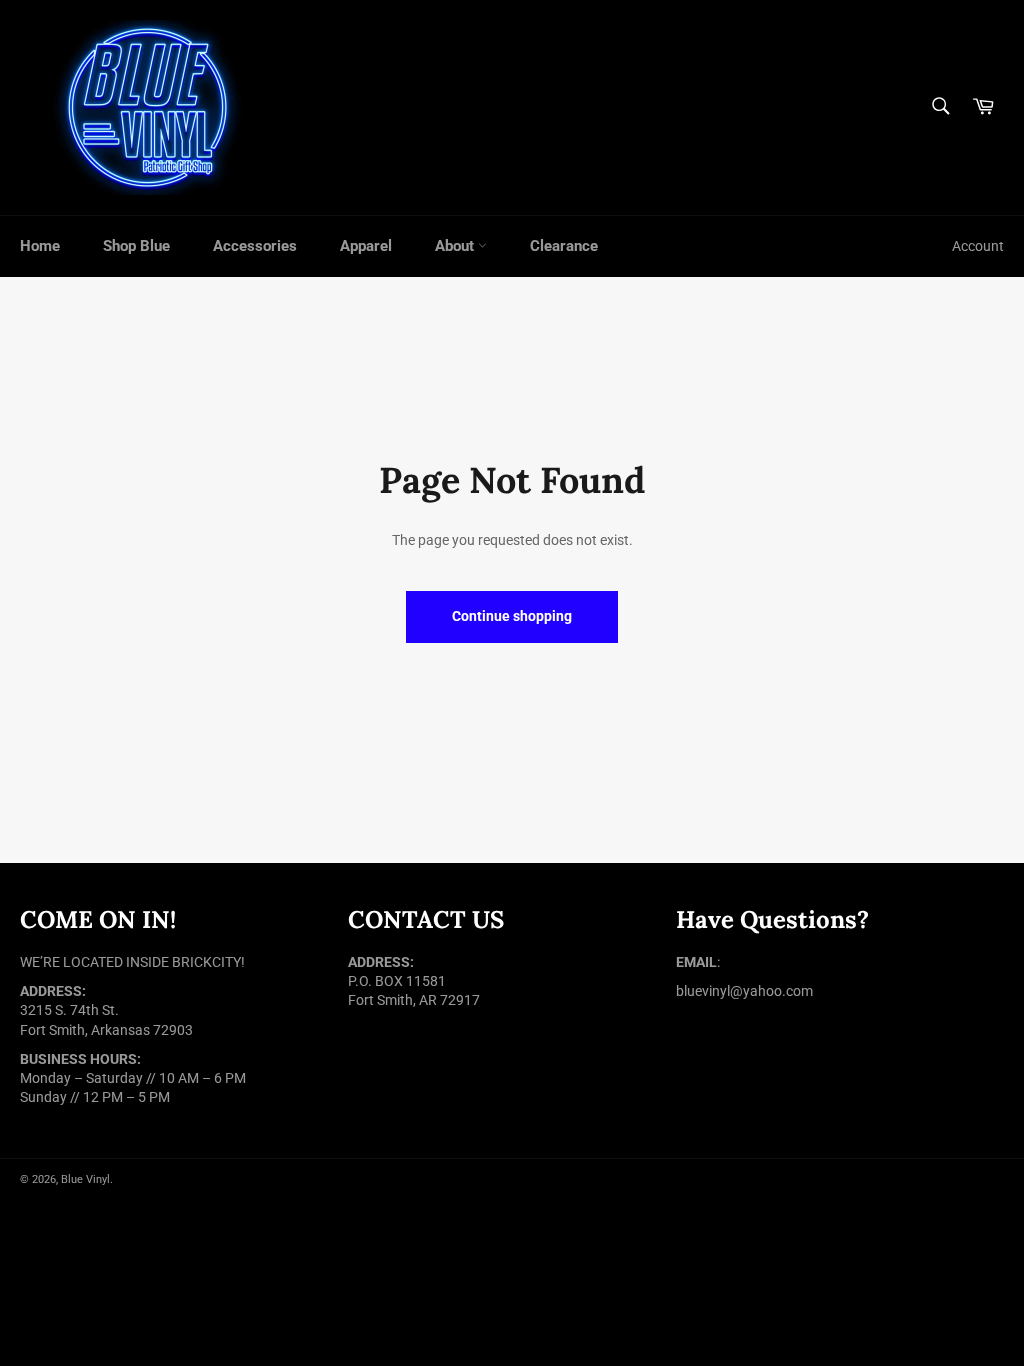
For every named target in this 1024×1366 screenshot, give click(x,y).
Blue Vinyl (85, 1179)
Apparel (366, 246)
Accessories (255, 246)
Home (40, 246)
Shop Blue (136, 246)
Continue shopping (512, 616)
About (456, 246)
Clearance (564, 246)
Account (978, 246)
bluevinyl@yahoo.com (744, 991)
